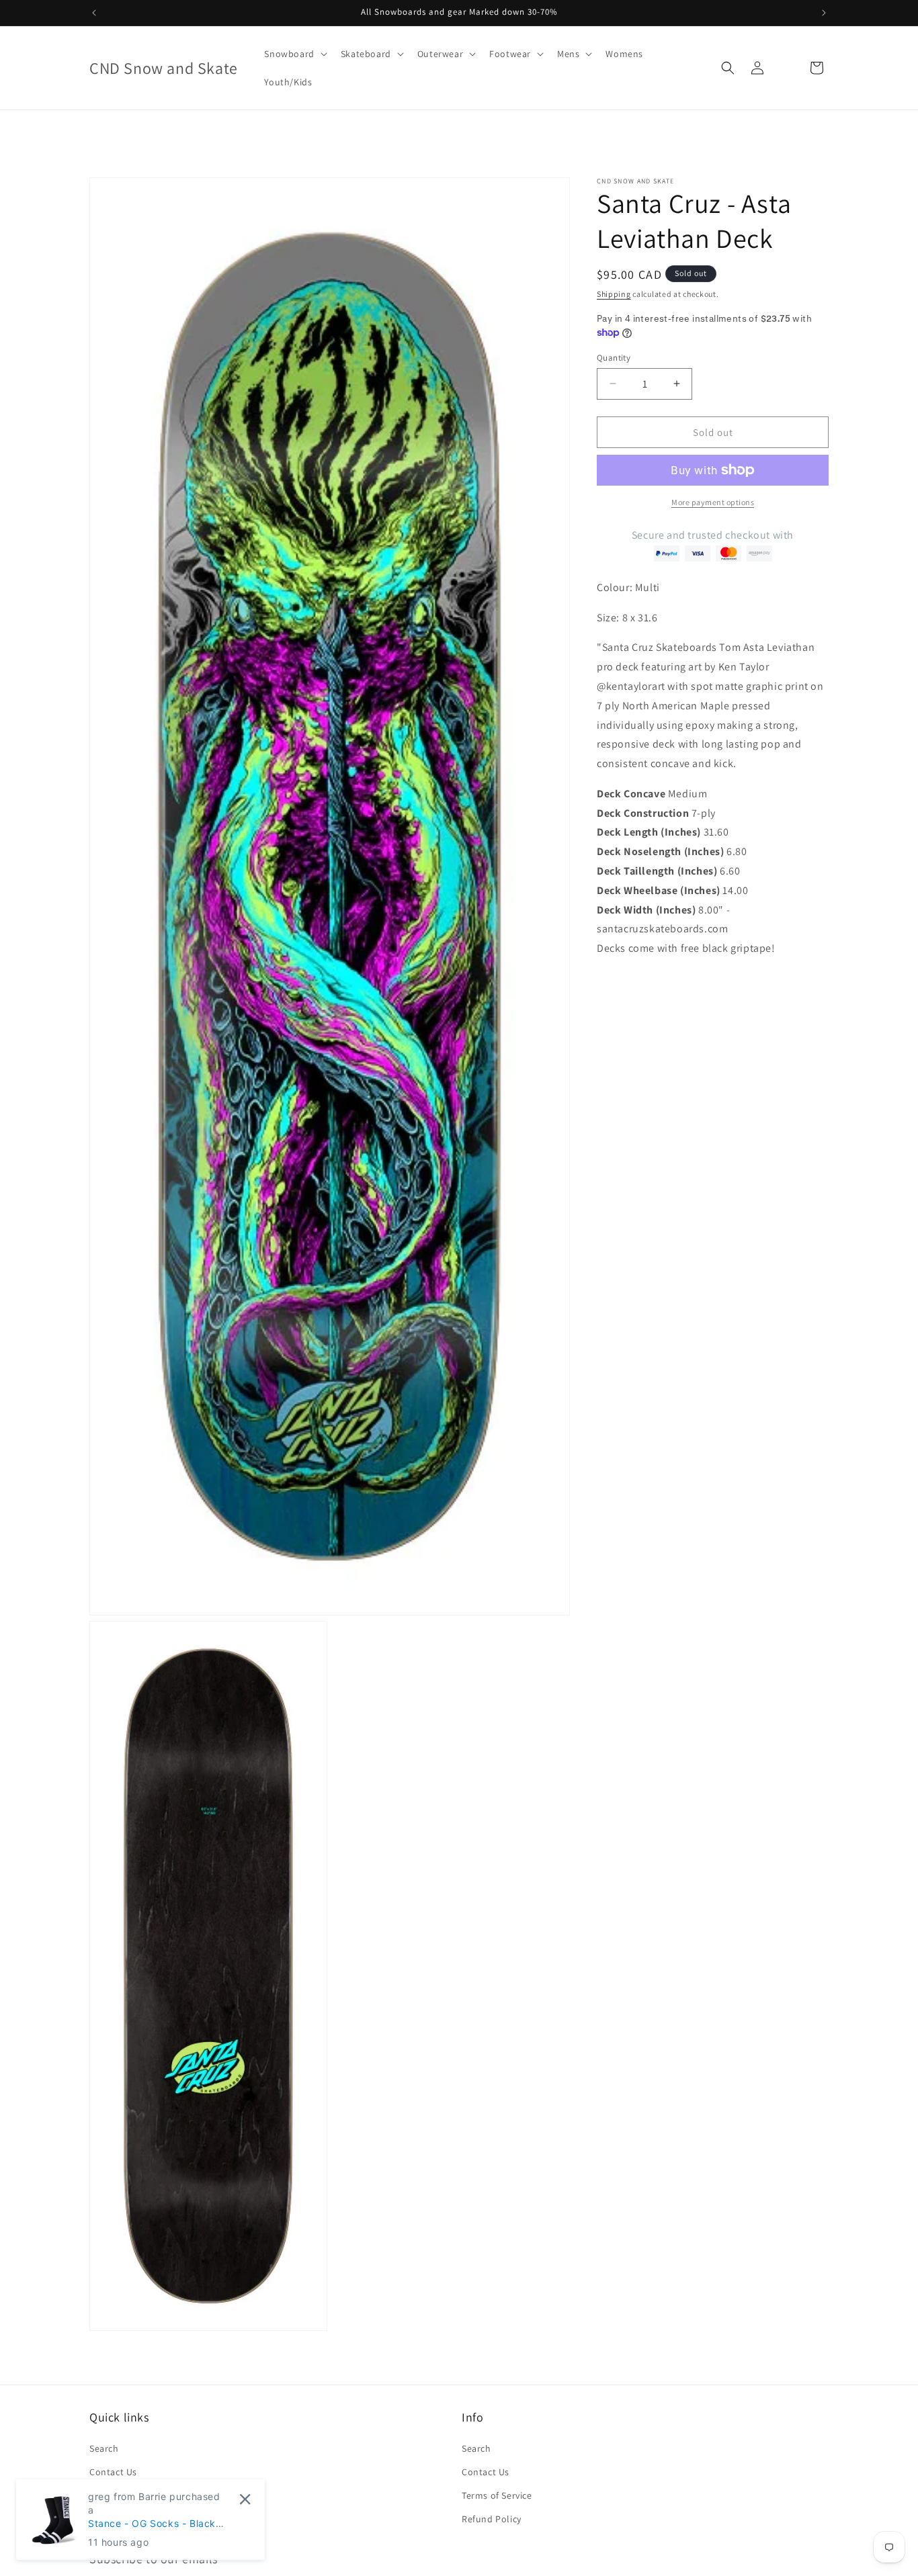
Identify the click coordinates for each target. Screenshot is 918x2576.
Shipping (614, 294)
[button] (294, 54)
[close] (245, 2499)
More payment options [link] (713, 502)
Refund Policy (492, 2519)
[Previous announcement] (94, 13)
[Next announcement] (824, 13)
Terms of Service (497, 2495)
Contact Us (113, 2471)
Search (104, 2448)
